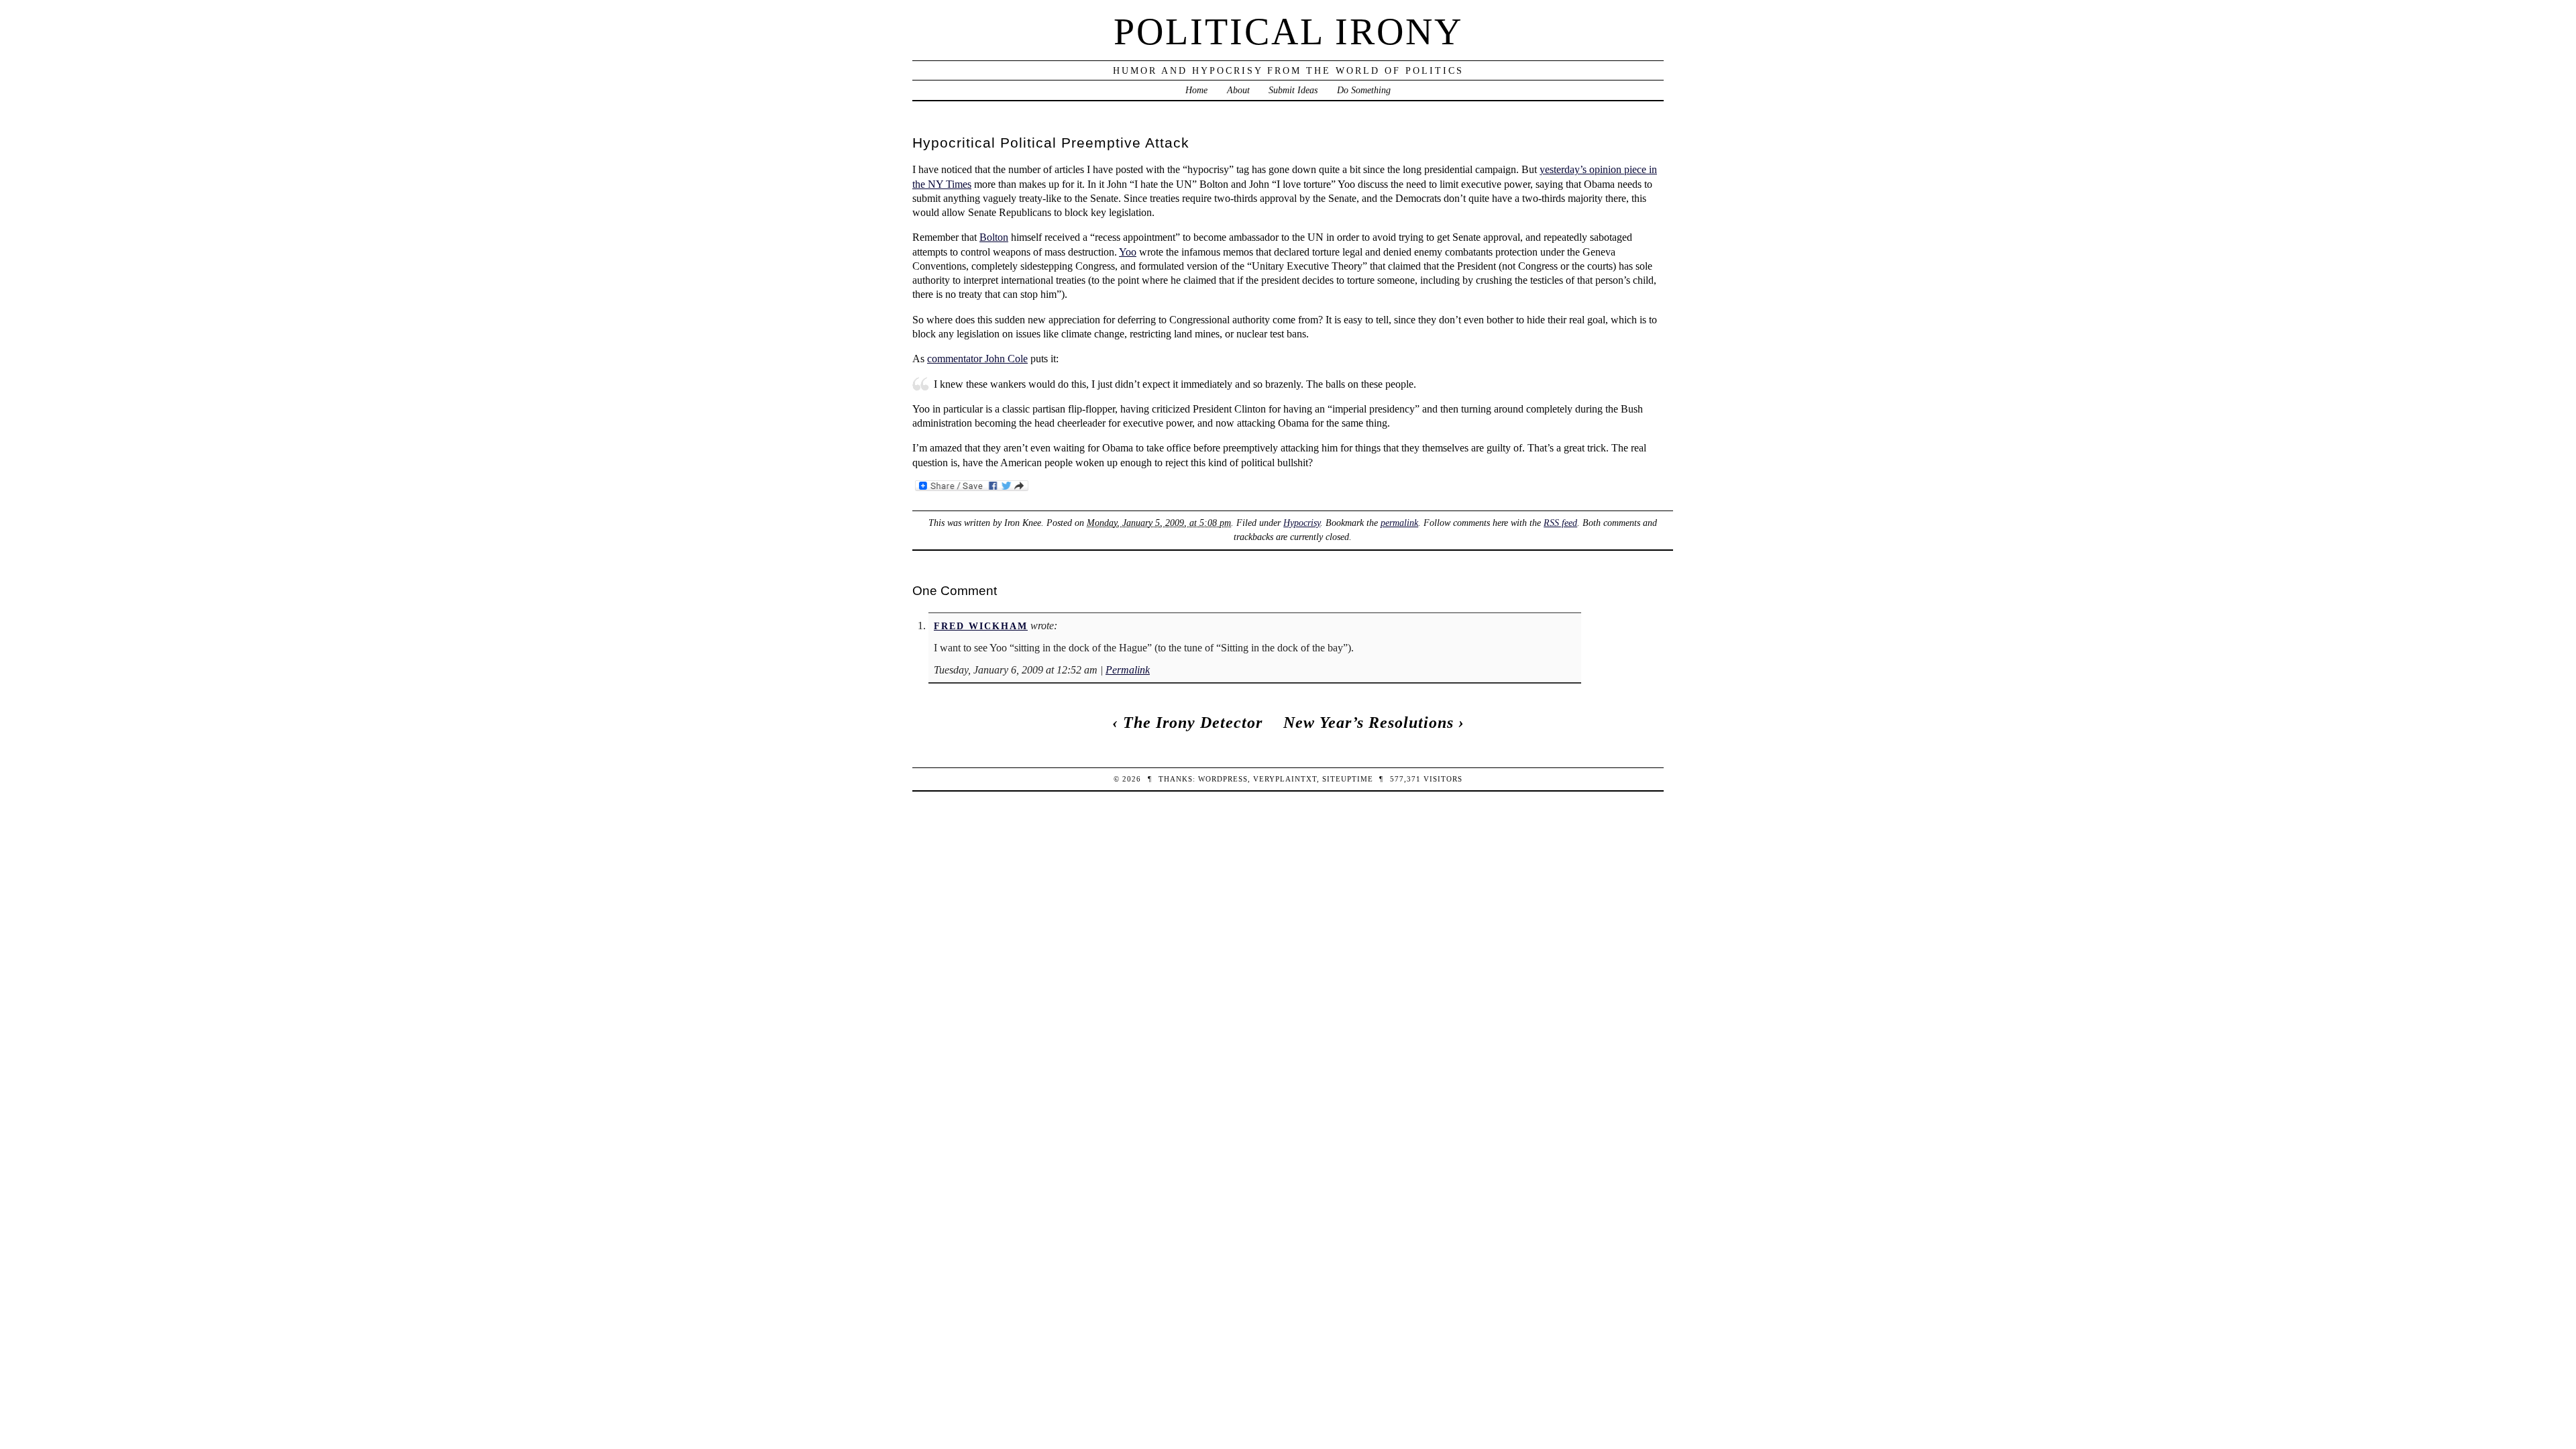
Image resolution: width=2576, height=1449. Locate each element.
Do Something (1364, 90)
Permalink (1128, 670)
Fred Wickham (981, 626)
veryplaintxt (1285, 779)
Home (1196, 90)
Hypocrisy (1302, 523)
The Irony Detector (1193, 722)
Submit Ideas (1293, 90)
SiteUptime (1348, 779)
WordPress (1223, 779)
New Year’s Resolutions (1368, 722)
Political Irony (1288, 32)
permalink (1399, 523)
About (1238, 90)
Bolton (994, 237)
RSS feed (1560, 523)
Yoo (1128, 252)
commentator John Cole (977, 359)
